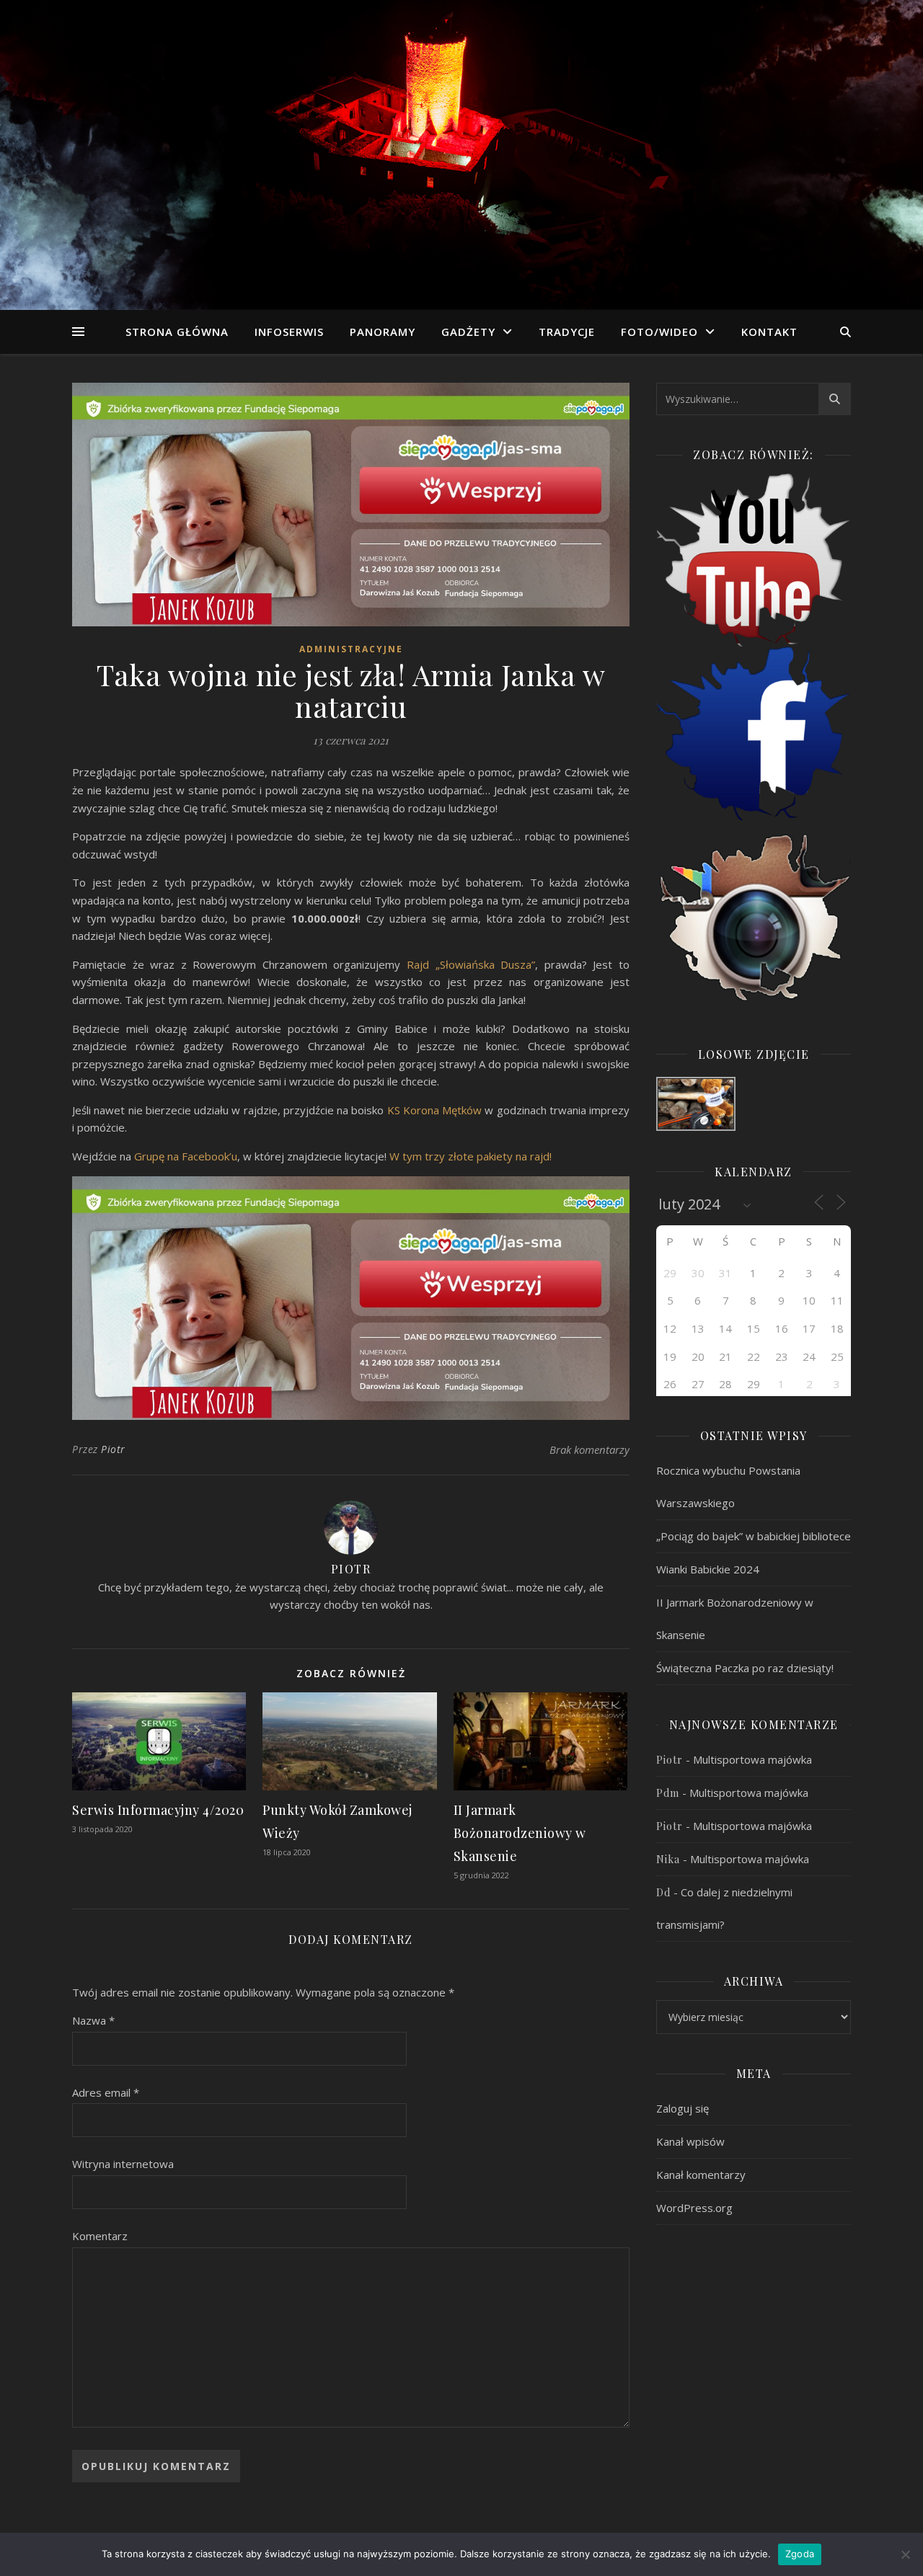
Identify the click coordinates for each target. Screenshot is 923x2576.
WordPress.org (694, 2208)
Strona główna (177, 332)
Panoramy (383, 332)
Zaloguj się (683, 2108)
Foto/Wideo (659, 332)
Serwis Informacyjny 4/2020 (158, 1810)
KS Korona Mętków (435, 1110)
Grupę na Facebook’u (186, 1156)
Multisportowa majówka (752, 1759)
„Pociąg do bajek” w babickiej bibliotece (754, 1536)
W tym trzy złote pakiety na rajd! (471, 1156)
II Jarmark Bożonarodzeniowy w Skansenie (520, 1833)
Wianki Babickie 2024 (708, 1569)
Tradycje (567, 332)
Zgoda (800, 2554)
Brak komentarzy (589, 1449)
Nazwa (93, 2020)
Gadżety (468, 332)
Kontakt (769, 332)
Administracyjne (351, 649)
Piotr (113, 1449)
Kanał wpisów (690, 2141)
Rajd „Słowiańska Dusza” (471, 964)
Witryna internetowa (123, 2164)
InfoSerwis (289, 332)
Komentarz (100, 2236)
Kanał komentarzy (701, 2175)
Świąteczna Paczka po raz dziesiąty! (745, 1668)
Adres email (106, 2092)
